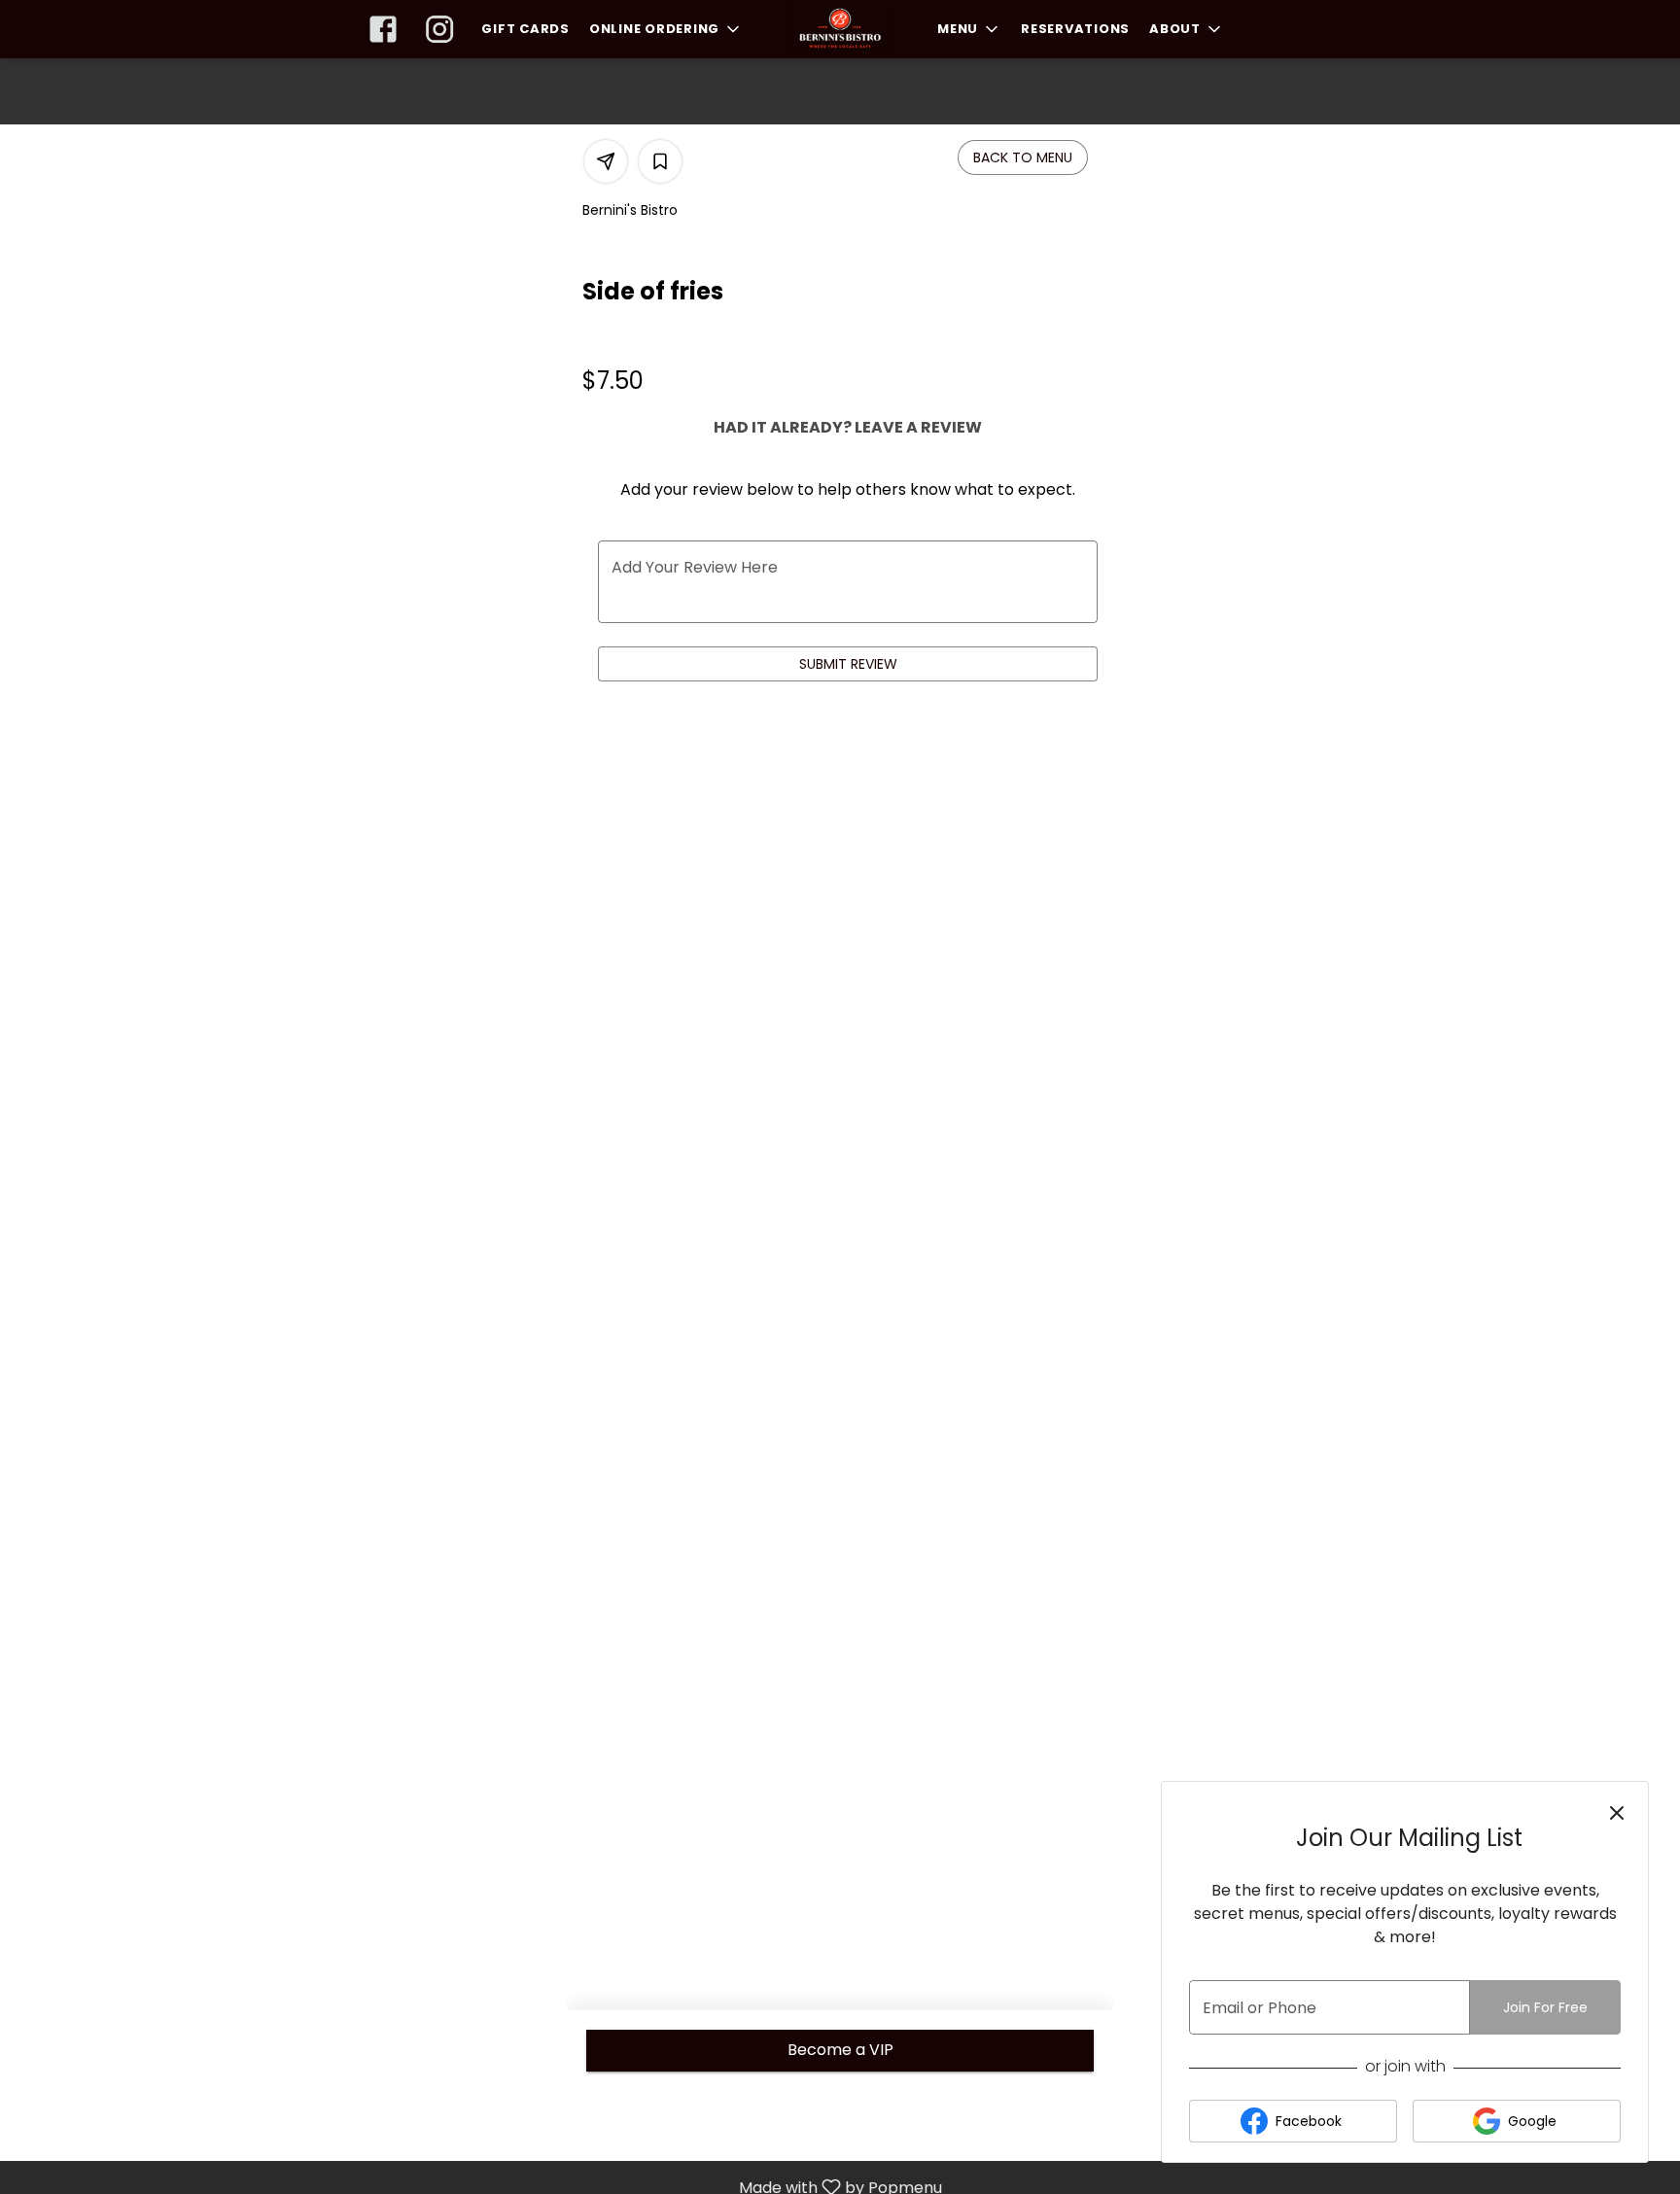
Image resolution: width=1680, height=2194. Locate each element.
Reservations (1075, 29)
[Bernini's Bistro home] (840, 29)
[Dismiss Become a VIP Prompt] (1617, 1813)
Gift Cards (525, 29)
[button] (666, 29)
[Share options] (606, 161)
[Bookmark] (660, 161)
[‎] (387, 29)
